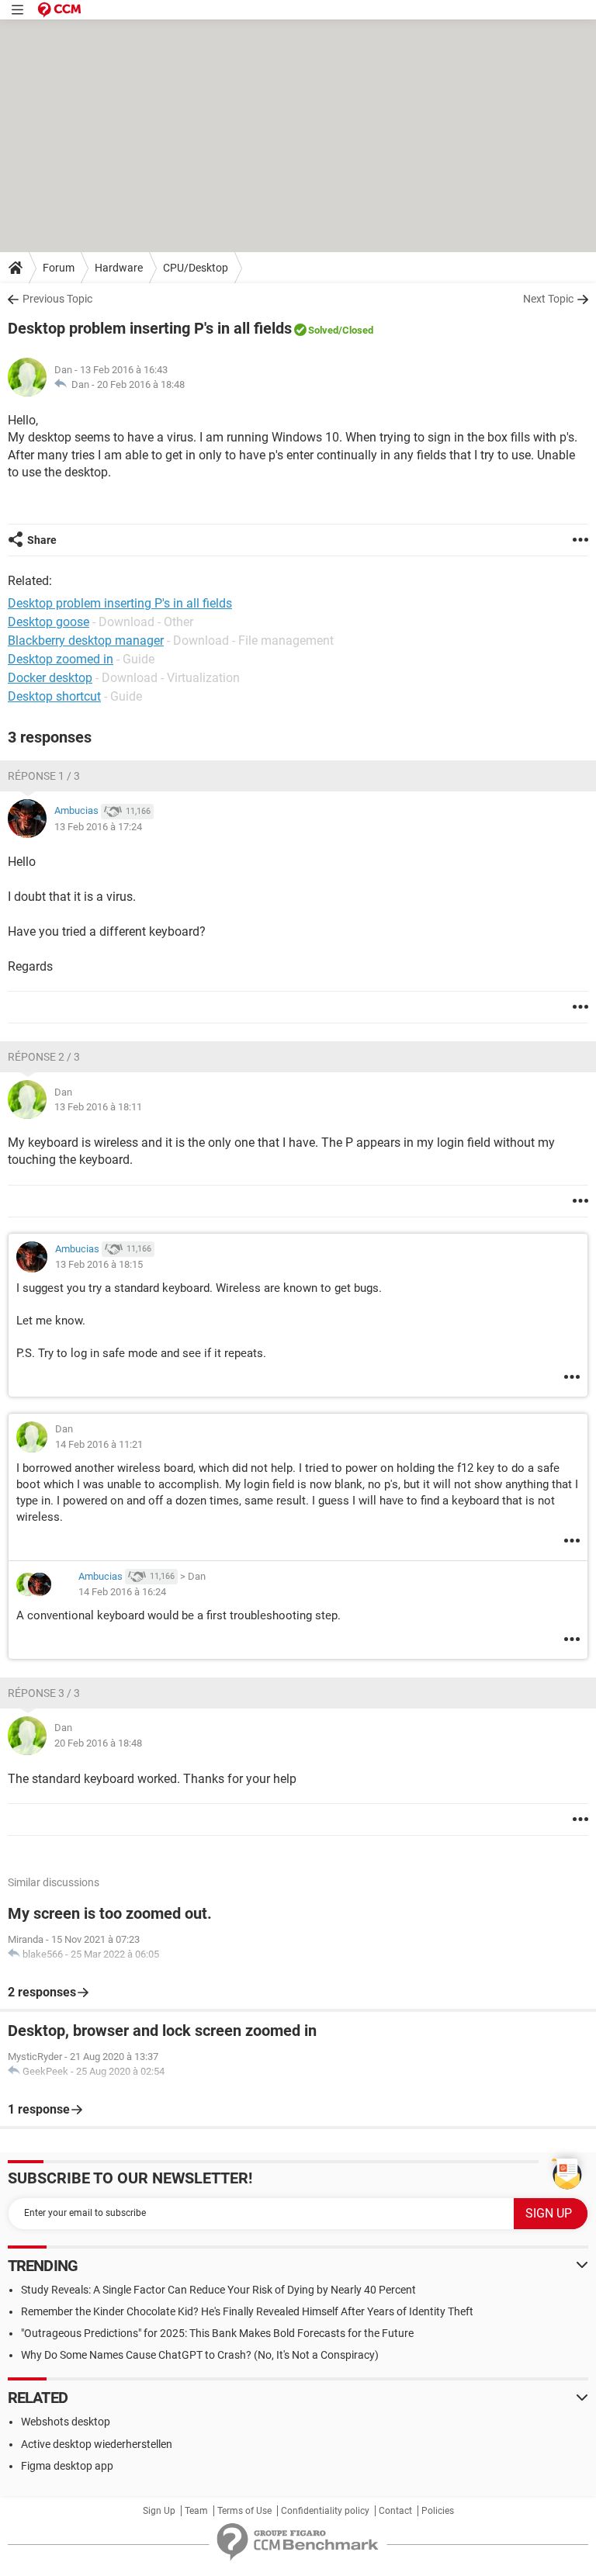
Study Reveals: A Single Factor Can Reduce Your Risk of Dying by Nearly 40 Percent (218, 2290)
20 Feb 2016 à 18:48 (141, 384)
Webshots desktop (66, 2422)
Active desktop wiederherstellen (97, 2444)
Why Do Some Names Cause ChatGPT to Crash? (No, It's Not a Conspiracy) (200, 2355)
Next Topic (548, 299)
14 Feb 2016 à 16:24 (122, 1592)
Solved (323, 330)
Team (196, 2511)
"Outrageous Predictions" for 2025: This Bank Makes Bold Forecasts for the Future (217, 2333)
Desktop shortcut (54, 696)
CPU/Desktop (196, 268)
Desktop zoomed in (61, 659)
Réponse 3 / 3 (44, 1693)
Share (42, 540)
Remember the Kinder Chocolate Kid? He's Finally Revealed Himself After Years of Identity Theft (247, 2311)
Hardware (119, 268)
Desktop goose (49, 622)
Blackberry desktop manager (86, 641)
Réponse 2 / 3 (44, 1057)
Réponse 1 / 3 (44, 776)
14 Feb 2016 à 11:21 (99, 1444)
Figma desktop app (67, 2466)
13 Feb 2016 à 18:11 (98, 1107)
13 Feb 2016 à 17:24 (98, 827)
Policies (438, 2511)
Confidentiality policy (325, 2511)
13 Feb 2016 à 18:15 (99, 1264)
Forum (59, 268)
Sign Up (159, 2511)
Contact (395, 2511)
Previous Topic (57, 299)
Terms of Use (244, 2511)
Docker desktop (50, 678)
